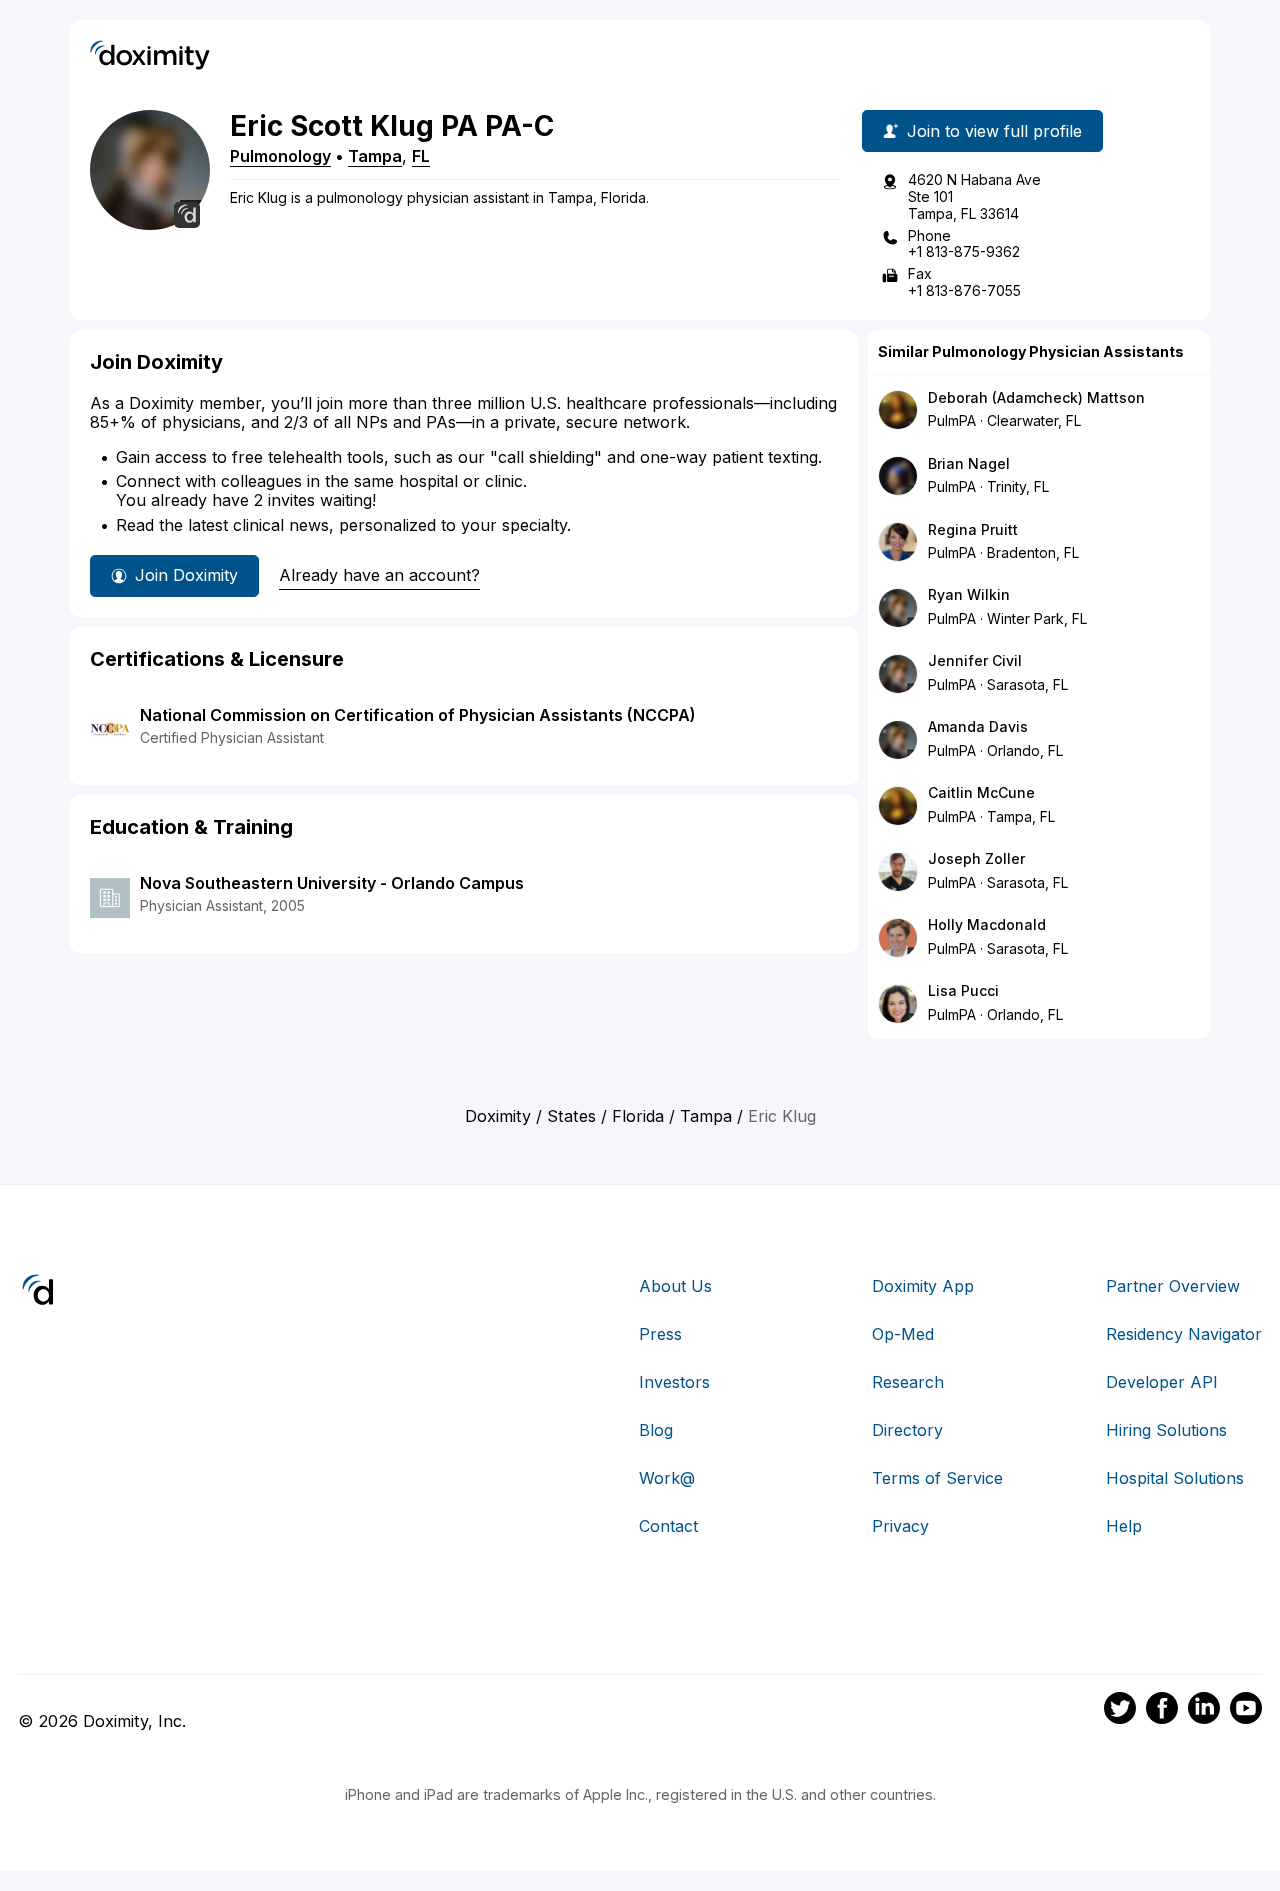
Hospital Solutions (1175, 1478)
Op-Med (903, 1334)
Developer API (1162, 1382)
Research (908, 1382)
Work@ (667, 1478)
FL (421, 156)
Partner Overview (1173, 1286)
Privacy (900, 1526)
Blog (656, 1430)
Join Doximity (186, 575)
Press (660, 1334)
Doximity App (923, 1286)
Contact (668, 1526)
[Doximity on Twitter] (1120, 1711)
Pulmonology (280, 156)
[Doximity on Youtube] (1246, 1711)
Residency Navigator (1184, 1334)
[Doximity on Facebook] (1162, 1711)
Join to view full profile (994, 131)
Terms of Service (937, 1478)
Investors (674, 1382)
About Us (675, 1286)
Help (1124, 1526)
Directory (907, 1430)
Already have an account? (379, 575)
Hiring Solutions (1166, 1430)
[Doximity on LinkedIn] (1204, 1711)
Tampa (375, 156)
